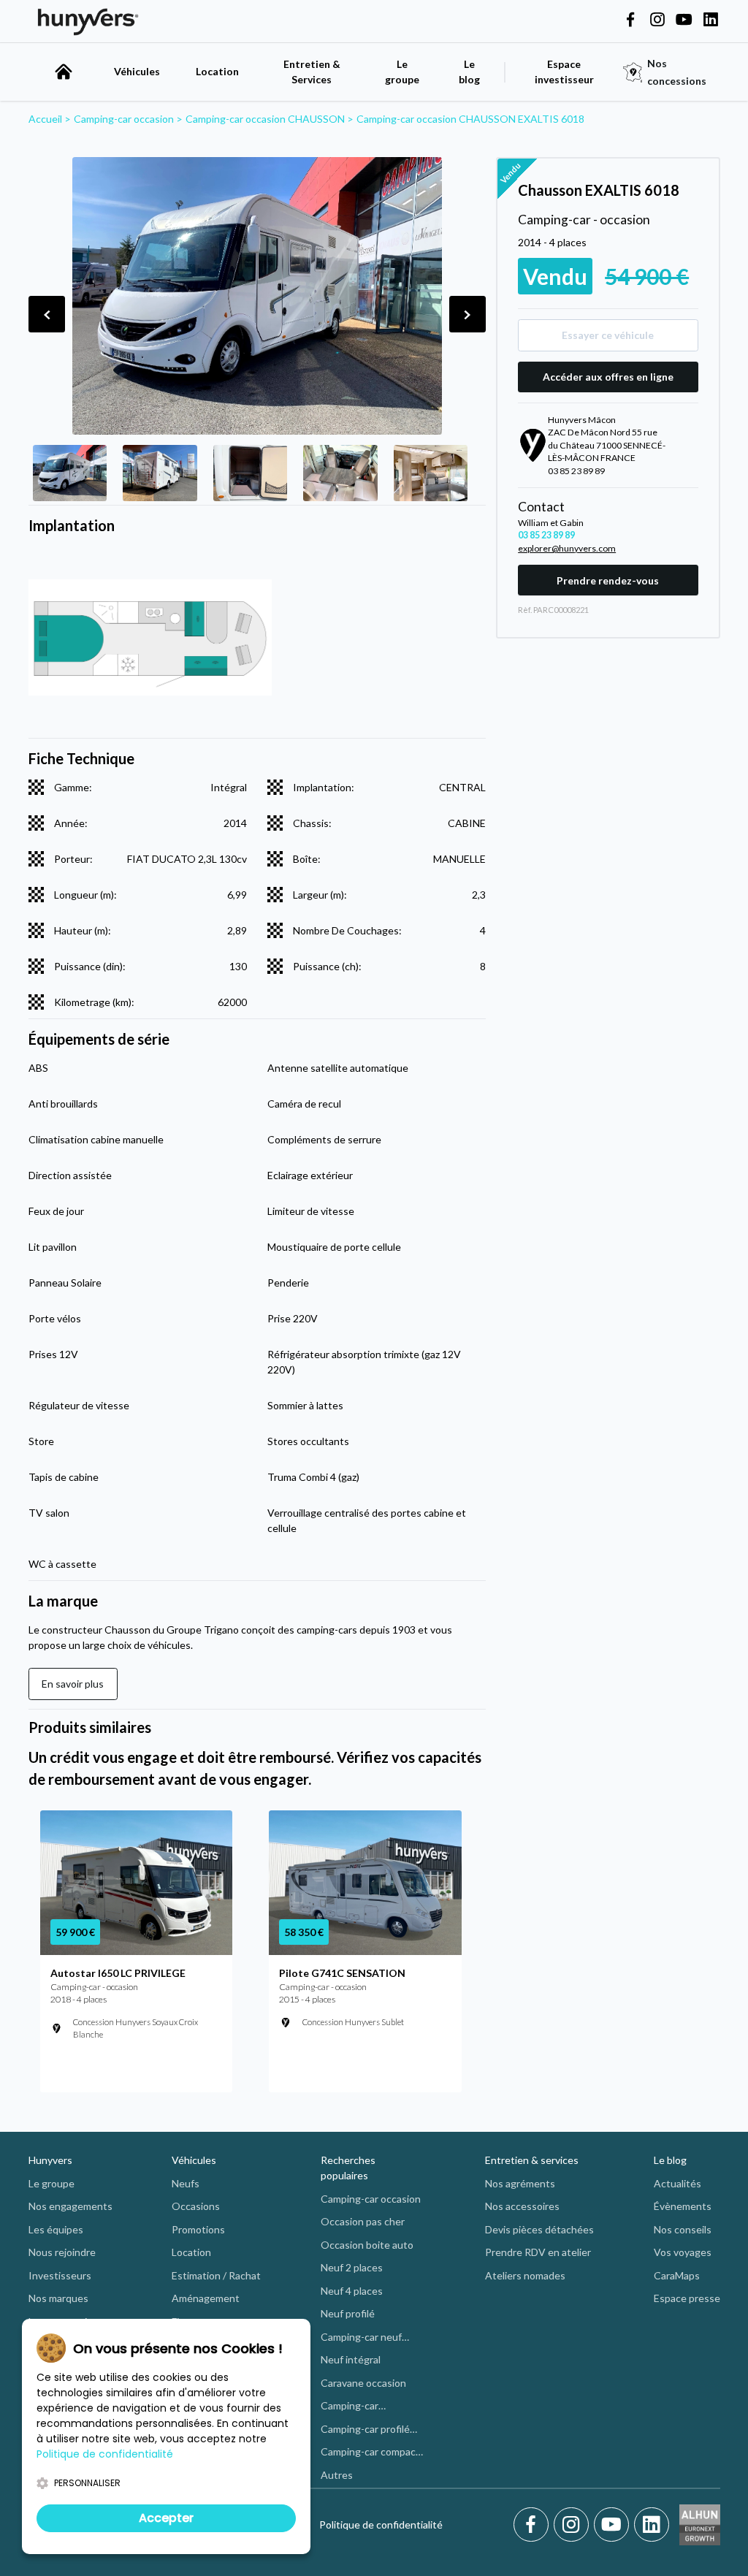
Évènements (683, 2206)
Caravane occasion (363, 2383)
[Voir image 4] (340, 473)
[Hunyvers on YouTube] (684, 20)
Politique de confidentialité (381, 2524)
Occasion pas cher (363, 2221)
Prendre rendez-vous (608, 580)
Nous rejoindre (62, 2252)
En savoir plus (73, 1684)
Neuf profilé (348, 2313)
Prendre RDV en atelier (538, 2252)
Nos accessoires (522, 2206)
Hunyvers (50, 2160)
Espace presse (687, 2298)
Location (217, 71)
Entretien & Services (312, 72)
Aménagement (206, 2298)
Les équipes (56, 2229)
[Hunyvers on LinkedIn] (711, 20)
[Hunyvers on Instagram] (657, 20)
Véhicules (137, 71)
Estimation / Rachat (216, 2275)
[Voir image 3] (251, 473)
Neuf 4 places (352, 2291)
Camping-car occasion (371, 2199)
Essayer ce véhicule (608, 335)
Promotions (198, 2229)
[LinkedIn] (652, 2525)
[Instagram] (574, 2525)
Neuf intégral (351, 2359)
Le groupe (402, 72)
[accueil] (64, 72)
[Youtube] (614, 2525)
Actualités (678, 2183)
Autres (337, 2475)
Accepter (166, 2518)
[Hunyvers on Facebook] (630, 20)
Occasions (196, 2206)
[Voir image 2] (160, 473)
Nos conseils (683, 2229)
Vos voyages (683, 2252)
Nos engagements (70, 2206)
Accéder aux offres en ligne (608, 377)
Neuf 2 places (352, 2267)
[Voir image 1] (70, 473)
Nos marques (58, 2298)
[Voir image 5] (431, 473)
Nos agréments (520, 2183)
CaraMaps (677, 2275)
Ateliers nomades (525, 2275)
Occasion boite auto (367, 2245)
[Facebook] (534, 2525)
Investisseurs (60, 2275)
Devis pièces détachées (539, 2229)
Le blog (670, 2160)
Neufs (186, 2183)
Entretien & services (532, 2160)
